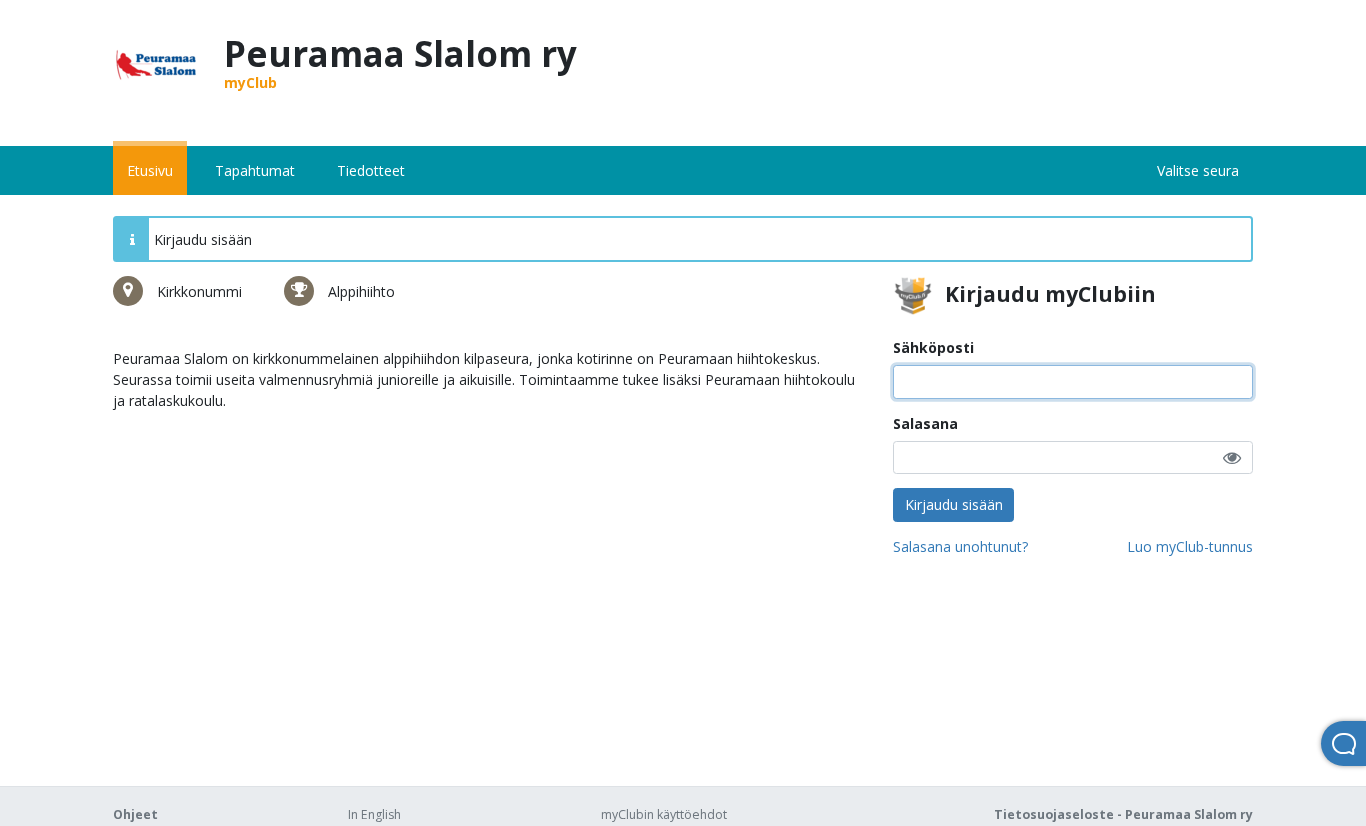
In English (374, 814)
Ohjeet (135, 814)
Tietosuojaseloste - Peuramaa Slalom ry (1123, 814)
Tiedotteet (371, 170)
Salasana (925, 423)
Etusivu (150, 170)
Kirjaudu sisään (954, 504)
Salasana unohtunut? (960, 546)
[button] (1232, 457)
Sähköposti (933, 347)
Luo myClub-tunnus (1190, 546)
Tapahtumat (255, 170)
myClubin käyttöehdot (664, 814)
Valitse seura (1198, 170)
